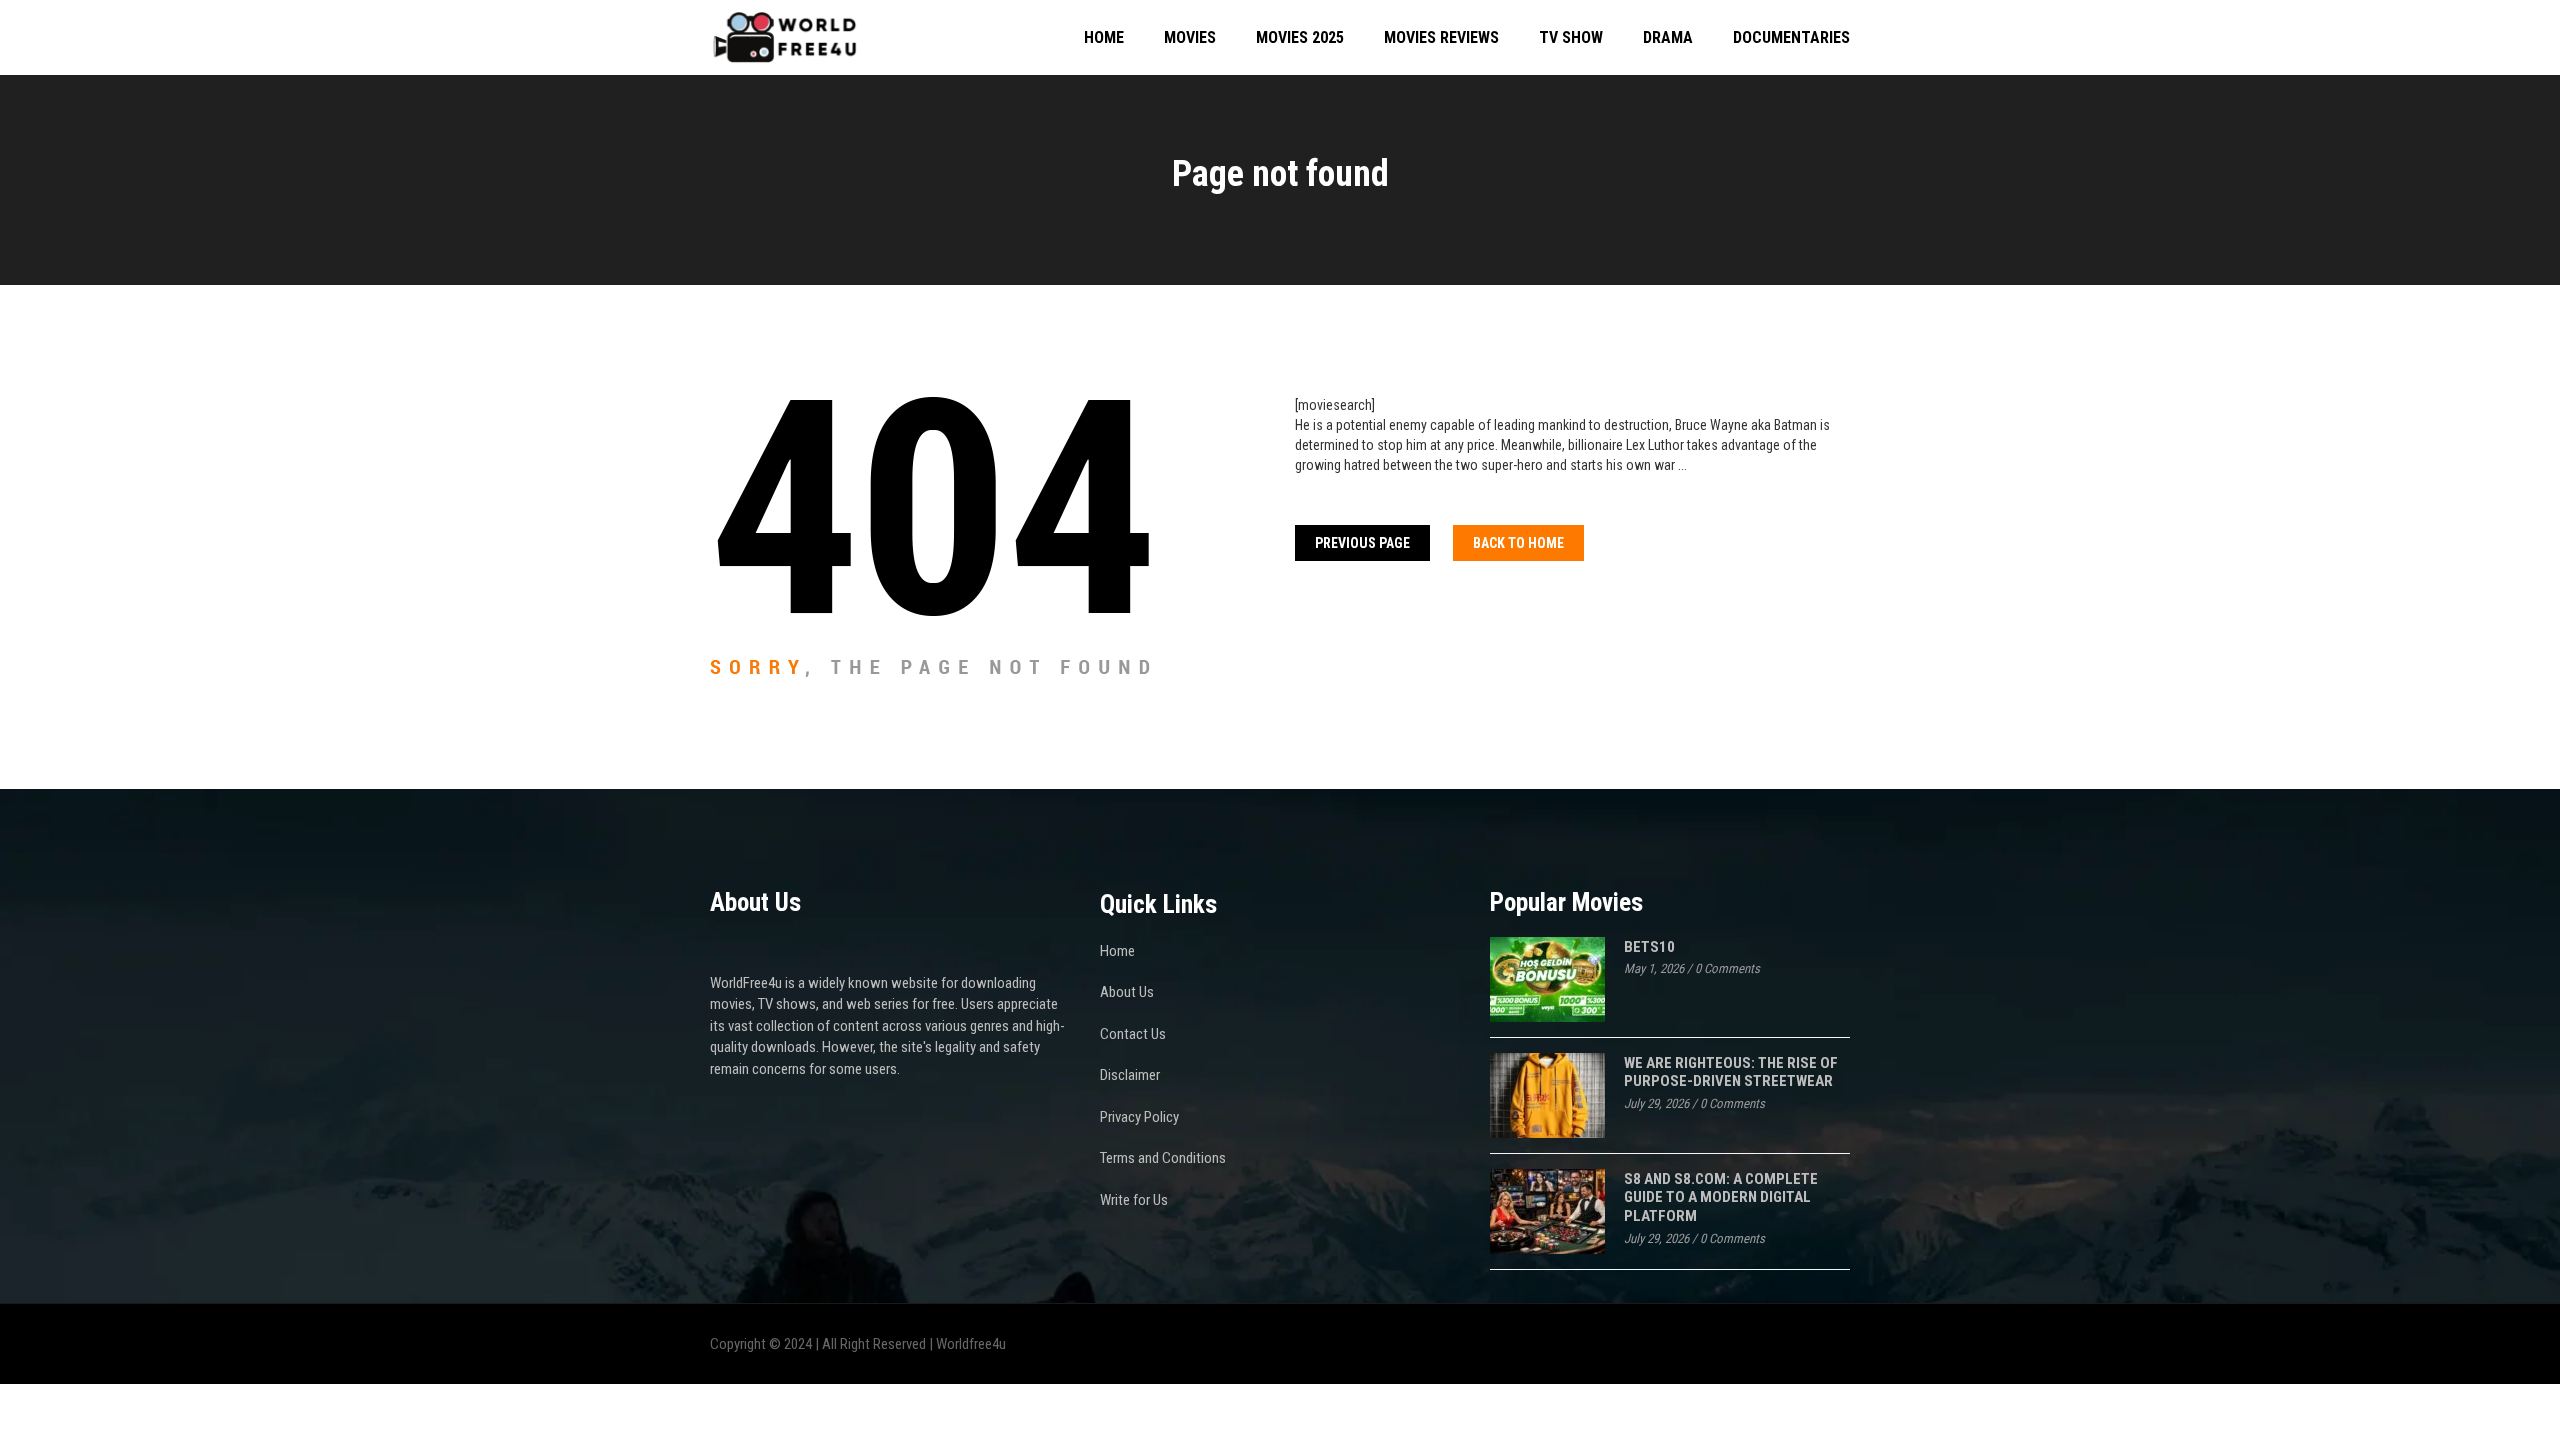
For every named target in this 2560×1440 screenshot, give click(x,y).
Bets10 (1649, 947)
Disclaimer (1130, 1075)
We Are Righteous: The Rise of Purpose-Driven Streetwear (1731, 1072)
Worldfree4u (971, 1344)
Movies (1190, 37)
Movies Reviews (1441, 37)
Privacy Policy (1139, 1117)
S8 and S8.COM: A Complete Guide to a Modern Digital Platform (1721, 1197)
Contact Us (1133, 1034)
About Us (1127, 992)
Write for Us (1134, 1200)
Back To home (1518, 543)
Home (1104, 37)
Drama (1668, 37)
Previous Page (1362, 543)
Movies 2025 (1300, 37)
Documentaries (1791, 37)
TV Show (1571, 37)
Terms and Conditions (1163, 1158)
